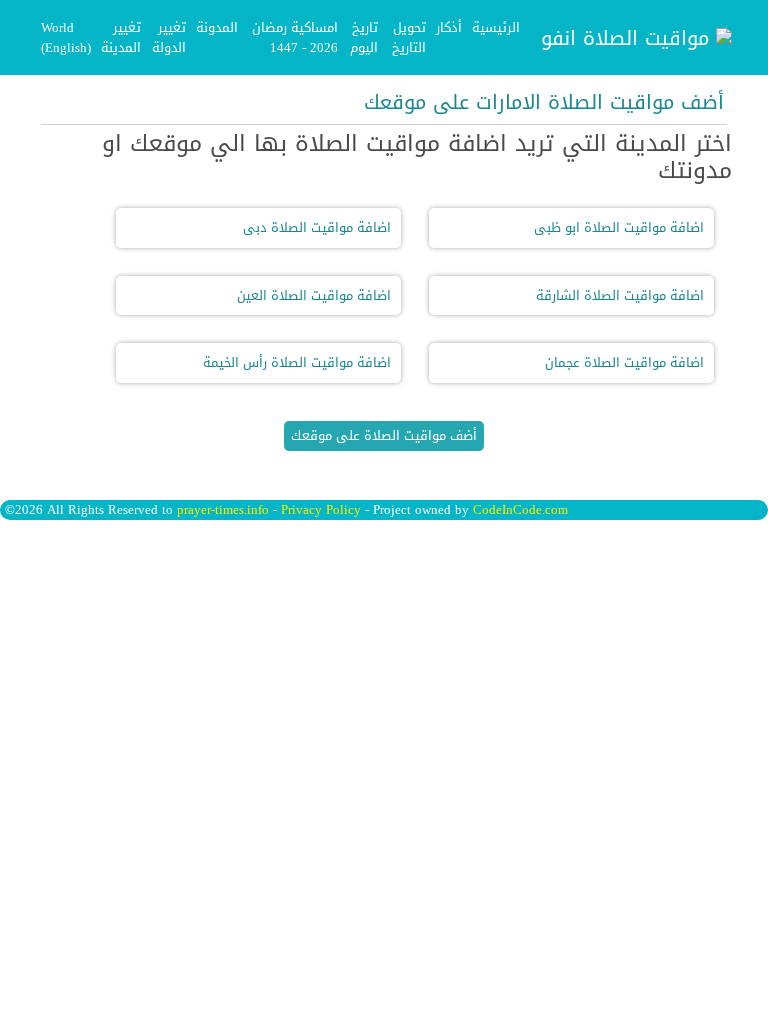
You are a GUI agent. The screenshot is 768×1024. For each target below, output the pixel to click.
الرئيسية (496, 27)
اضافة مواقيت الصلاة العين (314, 295)
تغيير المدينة (121, 37)
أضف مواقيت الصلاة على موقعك (384, 435)
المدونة (217, 27)
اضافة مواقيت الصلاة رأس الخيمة (297, 362)
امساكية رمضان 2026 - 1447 (295, 37)
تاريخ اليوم (364, 37)
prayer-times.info (223, 509)
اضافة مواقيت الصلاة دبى (317, 227)
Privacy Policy (321, 509)
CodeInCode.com (520, 509)
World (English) (66, 37)
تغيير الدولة (169, 37)
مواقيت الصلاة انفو (628, 38)
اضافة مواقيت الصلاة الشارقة (620, 295)
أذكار (449, 27)
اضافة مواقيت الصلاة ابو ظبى (619, 227)
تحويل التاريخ (409, 37)
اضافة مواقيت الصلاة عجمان (624, 362)
